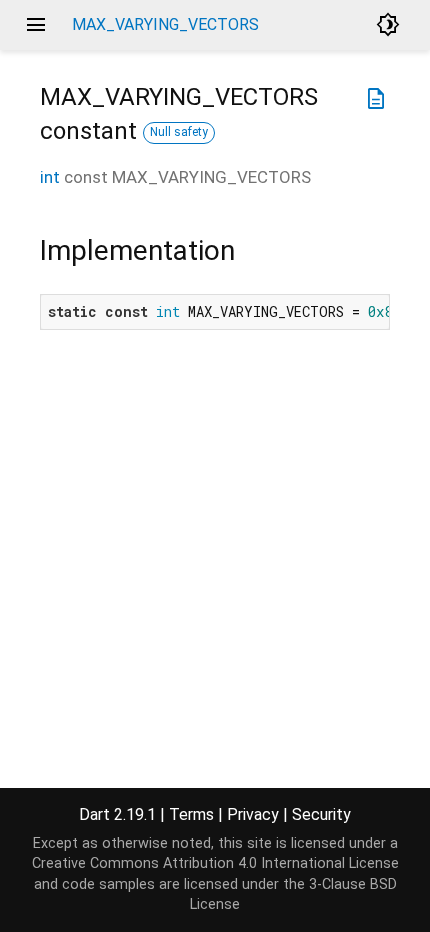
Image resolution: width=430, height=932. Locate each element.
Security (321, 814)
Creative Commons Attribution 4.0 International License (215, 863)
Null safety (179, 132)
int (50, 177)
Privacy (253, 814)
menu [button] (36, 25)
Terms (191, 814)
